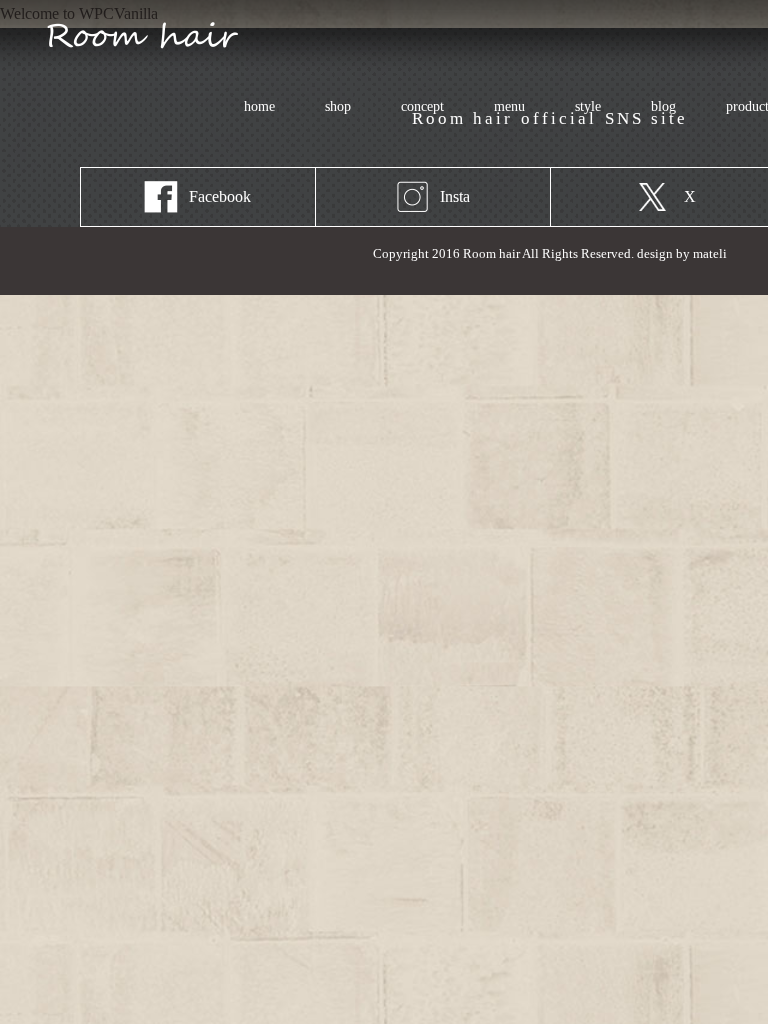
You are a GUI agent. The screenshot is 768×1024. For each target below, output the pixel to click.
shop (338, 106)
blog (663, 106)
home (259, 106)
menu (498, 106)
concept (422, 106)
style (588, 106)
